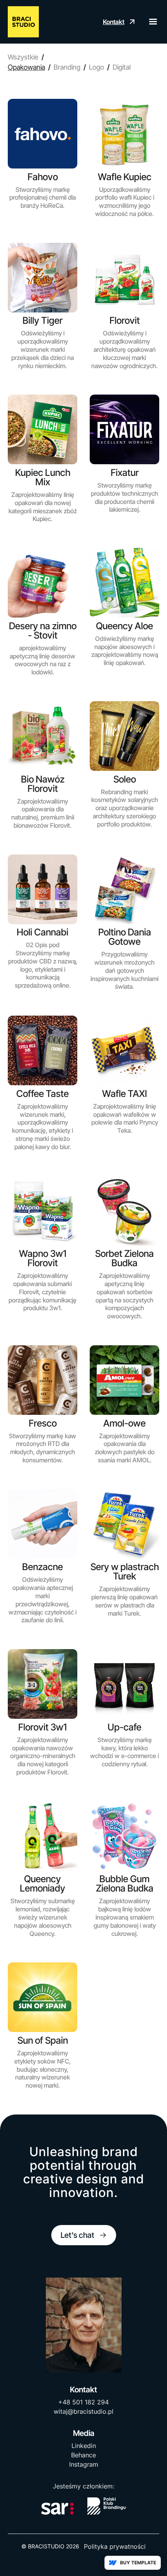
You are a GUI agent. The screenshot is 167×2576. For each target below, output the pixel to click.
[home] (23, 22)
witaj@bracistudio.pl (83, 2411)
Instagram (84, 2464)
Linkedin (84, 2446)
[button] (150, 22)
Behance (83, 2455)
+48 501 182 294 (83, 2402)
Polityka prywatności (115, 2546)
